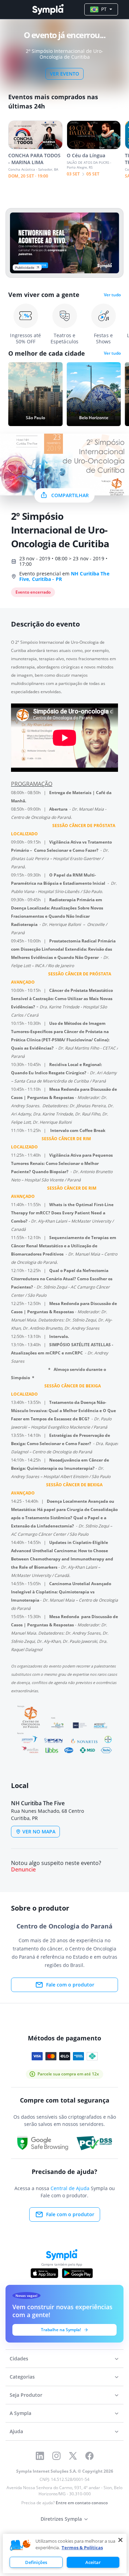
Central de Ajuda (70, 2188)
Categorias (22, 2377)
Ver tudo (112, 295)
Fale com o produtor (70, 1985)
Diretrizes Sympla (61, 2519)
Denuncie (23, 1870)
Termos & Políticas (82, 2548)
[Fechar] (120, 2540)
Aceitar (93, 2562)
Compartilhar (70, 495)
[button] (20, 2545)
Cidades (19, 2359)
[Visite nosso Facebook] (89, 2456)
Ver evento (64, 74)
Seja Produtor (26, 2395)
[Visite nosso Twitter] (73, 2456)
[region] (65, 2554)
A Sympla (20, 2413)
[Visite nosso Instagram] (56, 2456)
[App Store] (44, 2273)
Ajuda (16, 2431)
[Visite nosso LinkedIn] (40, 2456)
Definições (36, 2562)
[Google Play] (77, 2273)
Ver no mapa (39, 1831)
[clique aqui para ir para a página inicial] (48, 9)
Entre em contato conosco (82, 2503)
